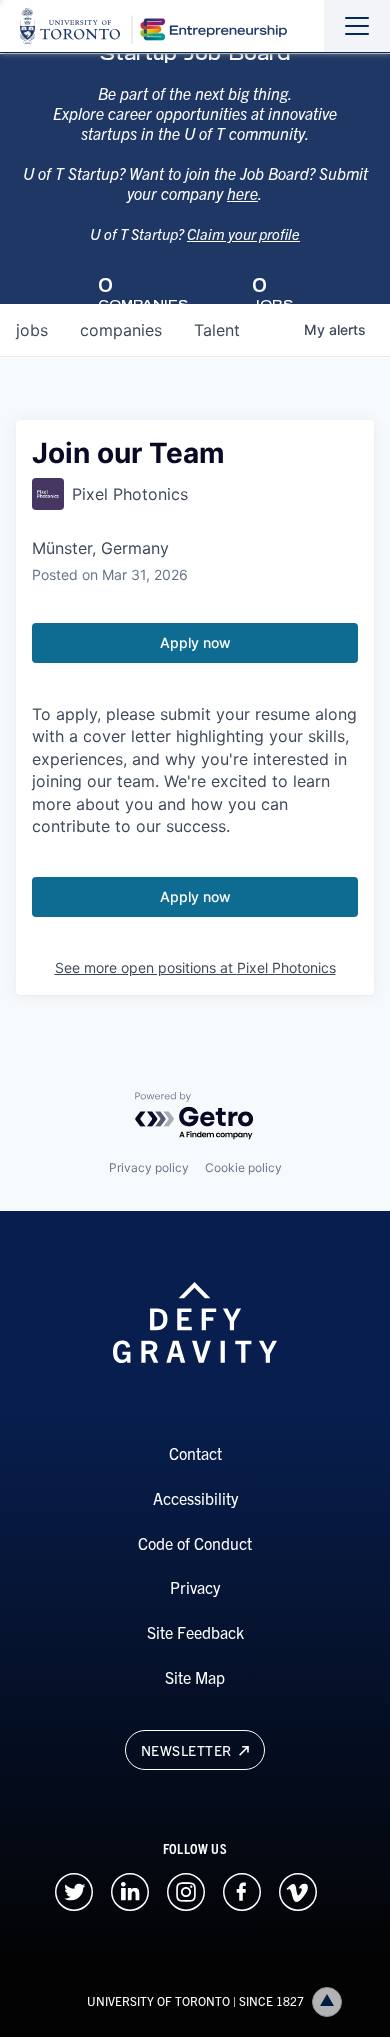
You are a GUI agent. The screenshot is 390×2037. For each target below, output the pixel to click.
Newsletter (188, 1750)
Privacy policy (149, 1167)
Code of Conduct (195, 1543)
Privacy (195, 1587)
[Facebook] (242, 1889)
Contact (195, 1453)
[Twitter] (74, 1889)
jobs (32, 330)
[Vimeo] (298, 1889)
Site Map (195, 1677)
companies (121, 330)
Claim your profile (243, 233)
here (242, 193)
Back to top (327, 2002)
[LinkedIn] (130, 1889)
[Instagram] (186, 1889)
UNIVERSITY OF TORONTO (158, 2000)
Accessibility (195, 1498)
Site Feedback (195, 1632)
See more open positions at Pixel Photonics (195, 967)
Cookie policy (243, 1167)
